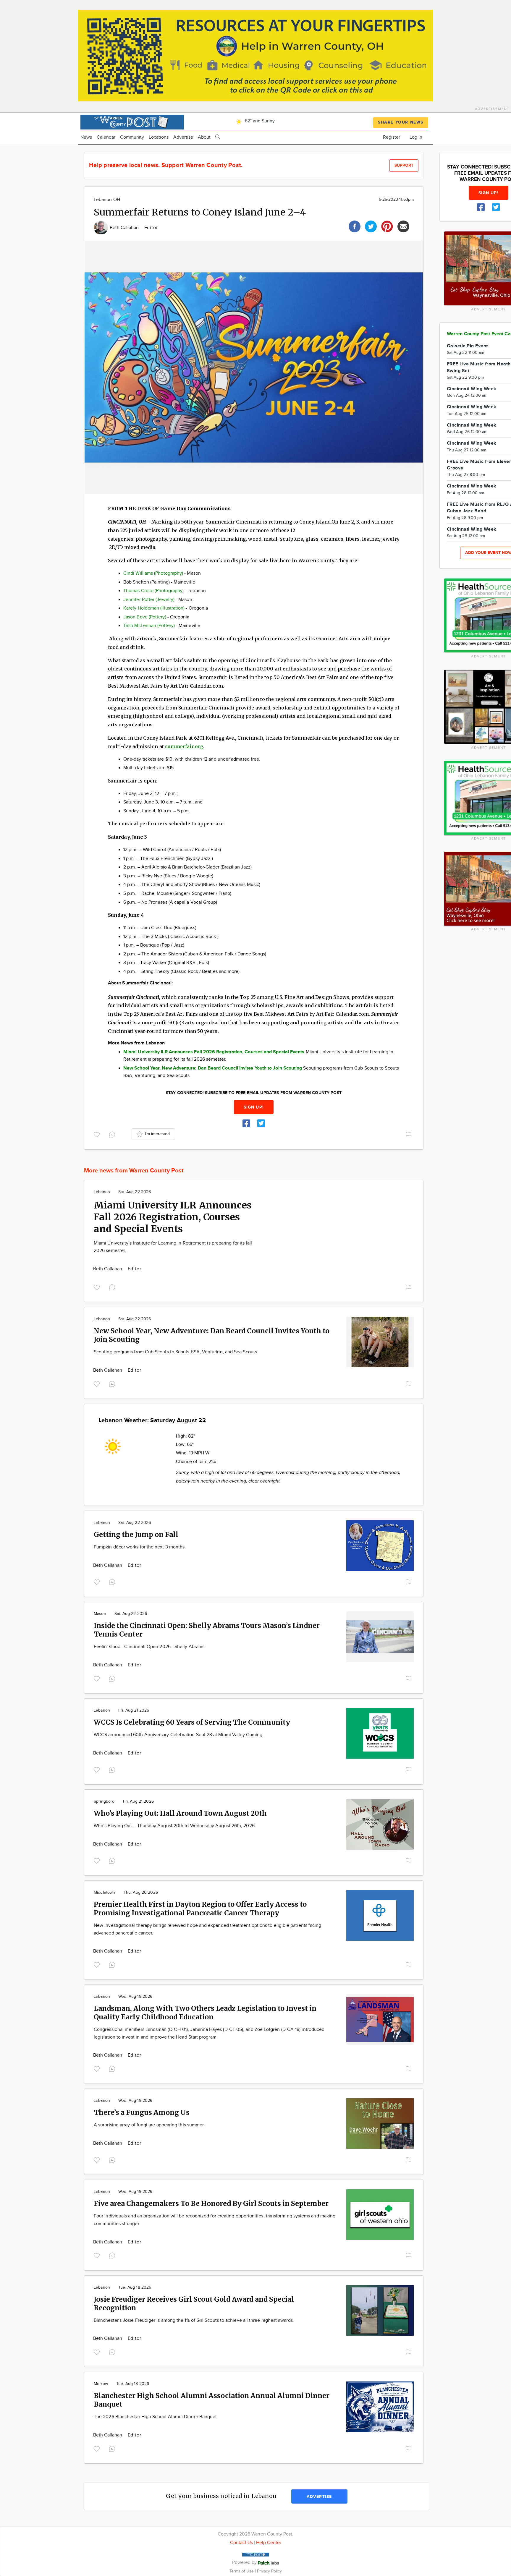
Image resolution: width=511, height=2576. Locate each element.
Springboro (104, 1801)
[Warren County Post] (132, 121)
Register (392, 137)
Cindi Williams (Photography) (153, 573)
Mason (100, 1614)
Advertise (183, 137)
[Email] (403, 226)
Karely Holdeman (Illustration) (154, 608)
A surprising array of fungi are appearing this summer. (149, 2125)
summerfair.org (184, 746)
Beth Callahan (125, 228)
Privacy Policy (269, 2571)
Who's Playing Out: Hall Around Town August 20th (180, 1813)
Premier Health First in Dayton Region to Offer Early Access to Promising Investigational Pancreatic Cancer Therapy (200, 1908)
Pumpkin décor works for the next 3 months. (140, 1547)
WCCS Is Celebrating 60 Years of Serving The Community (192, 1722)
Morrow (101, 2384)
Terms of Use (242, 2571)
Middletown (104, 1893)
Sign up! (254, 1107)
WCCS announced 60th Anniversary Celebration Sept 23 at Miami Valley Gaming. (179, 1735)
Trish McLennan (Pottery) (149, 626)
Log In (416, 137)
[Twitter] (371, 226)
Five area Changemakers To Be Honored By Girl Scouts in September (211, 2203)
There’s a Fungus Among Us (142, 2112)
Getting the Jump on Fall (136, 1534)
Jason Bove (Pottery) (145, 617)
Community (132, 137)
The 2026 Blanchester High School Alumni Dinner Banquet (155, 2417)
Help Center (269, 2543)
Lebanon (102, 1192)
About (204, 137)
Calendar (106, 137)
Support (404, 165)
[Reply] (113, 1134)
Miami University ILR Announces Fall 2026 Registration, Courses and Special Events (173, 1217)
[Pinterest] (387, 226)
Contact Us (241, 2543)
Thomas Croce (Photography (153, 591)
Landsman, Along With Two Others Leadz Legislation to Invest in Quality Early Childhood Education (205, 2013)
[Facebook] (355, 226)
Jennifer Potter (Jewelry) (149, 600)
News (86, 137)
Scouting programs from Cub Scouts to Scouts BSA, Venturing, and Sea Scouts (175, 1352)
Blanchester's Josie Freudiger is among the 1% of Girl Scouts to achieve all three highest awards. (194, 2320)
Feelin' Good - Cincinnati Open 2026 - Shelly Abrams (149, 1647)
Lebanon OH (107, 200)
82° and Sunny (259, 121)
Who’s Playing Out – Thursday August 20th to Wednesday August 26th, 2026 (174, 1826)
